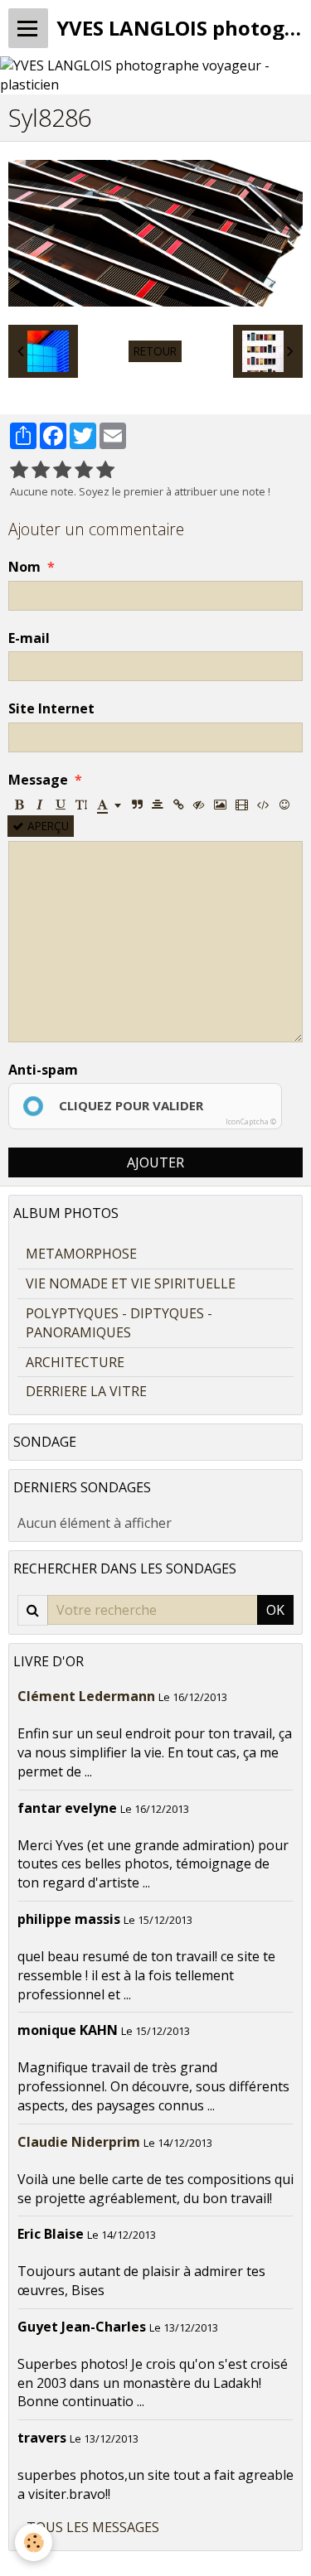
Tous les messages (93, 2527)
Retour (155, 351)
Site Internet (51, 708)
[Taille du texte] (81, 805)
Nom (24, 567)
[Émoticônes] (284, 805)
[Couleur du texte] (109, 805)
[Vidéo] (242, 805)
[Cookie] (34, 2542)
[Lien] (178, 805)
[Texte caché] (199, 805)
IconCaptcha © (251, 1121)
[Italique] (40, 805)
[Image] (220, 805)
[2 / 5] (41, 470)
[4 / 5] (84, 470)
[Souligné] (61, 805)
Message (38, 780)
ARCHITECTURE (75, 1362)
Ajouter (155, 1162)
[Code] (263, 805)
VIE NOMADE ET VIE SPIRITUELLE (131, 1283)
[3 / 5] (62, 470)
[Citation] (137, 805)
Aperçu (46, 826)
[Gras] (19, 805)
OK (275, 1610)
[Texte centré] (158, 805)
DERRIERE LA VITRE (86, 1391)
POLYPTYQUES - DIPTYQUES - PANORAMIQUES (119, 1323)
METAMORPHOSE (81, 1254)
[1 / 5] (19, 470)
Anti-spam (43, 1070)
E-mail (29, 638)
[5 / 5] (105, 470)
